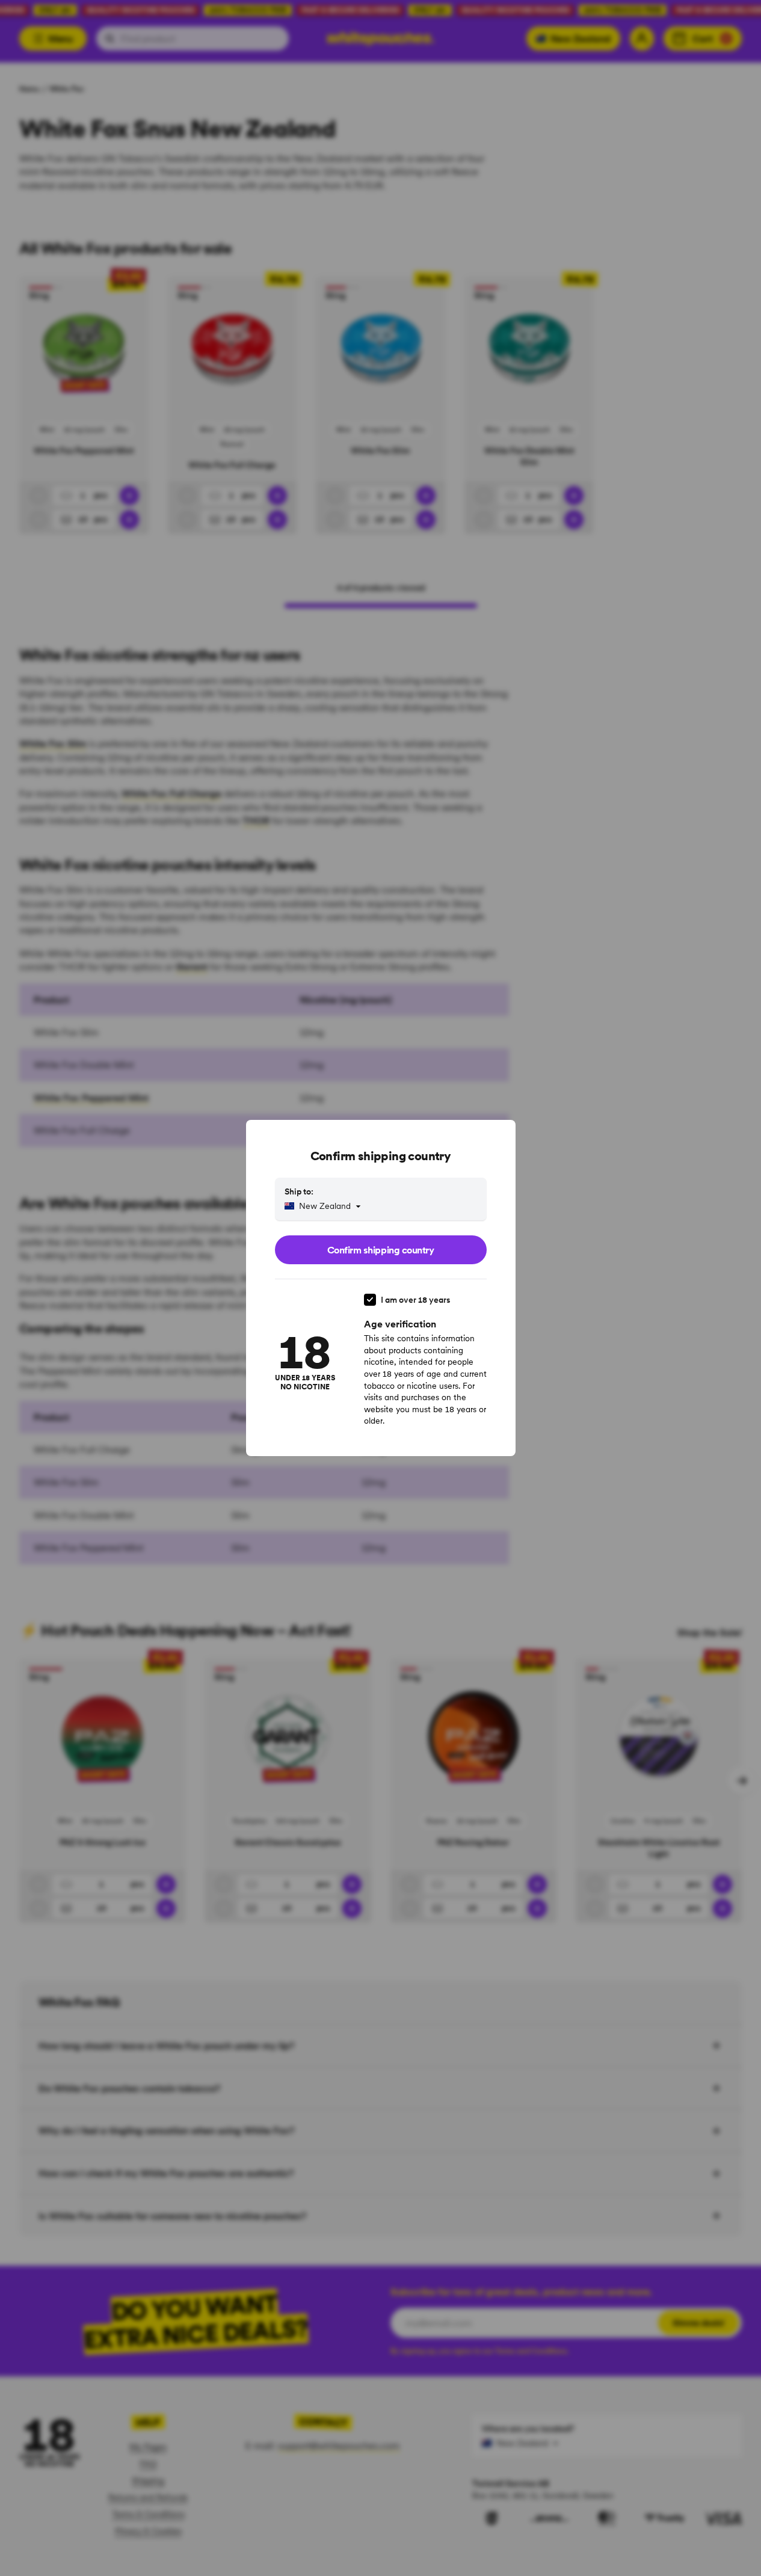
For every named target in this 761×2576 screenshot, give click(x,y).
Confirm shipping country (380, 1250)
